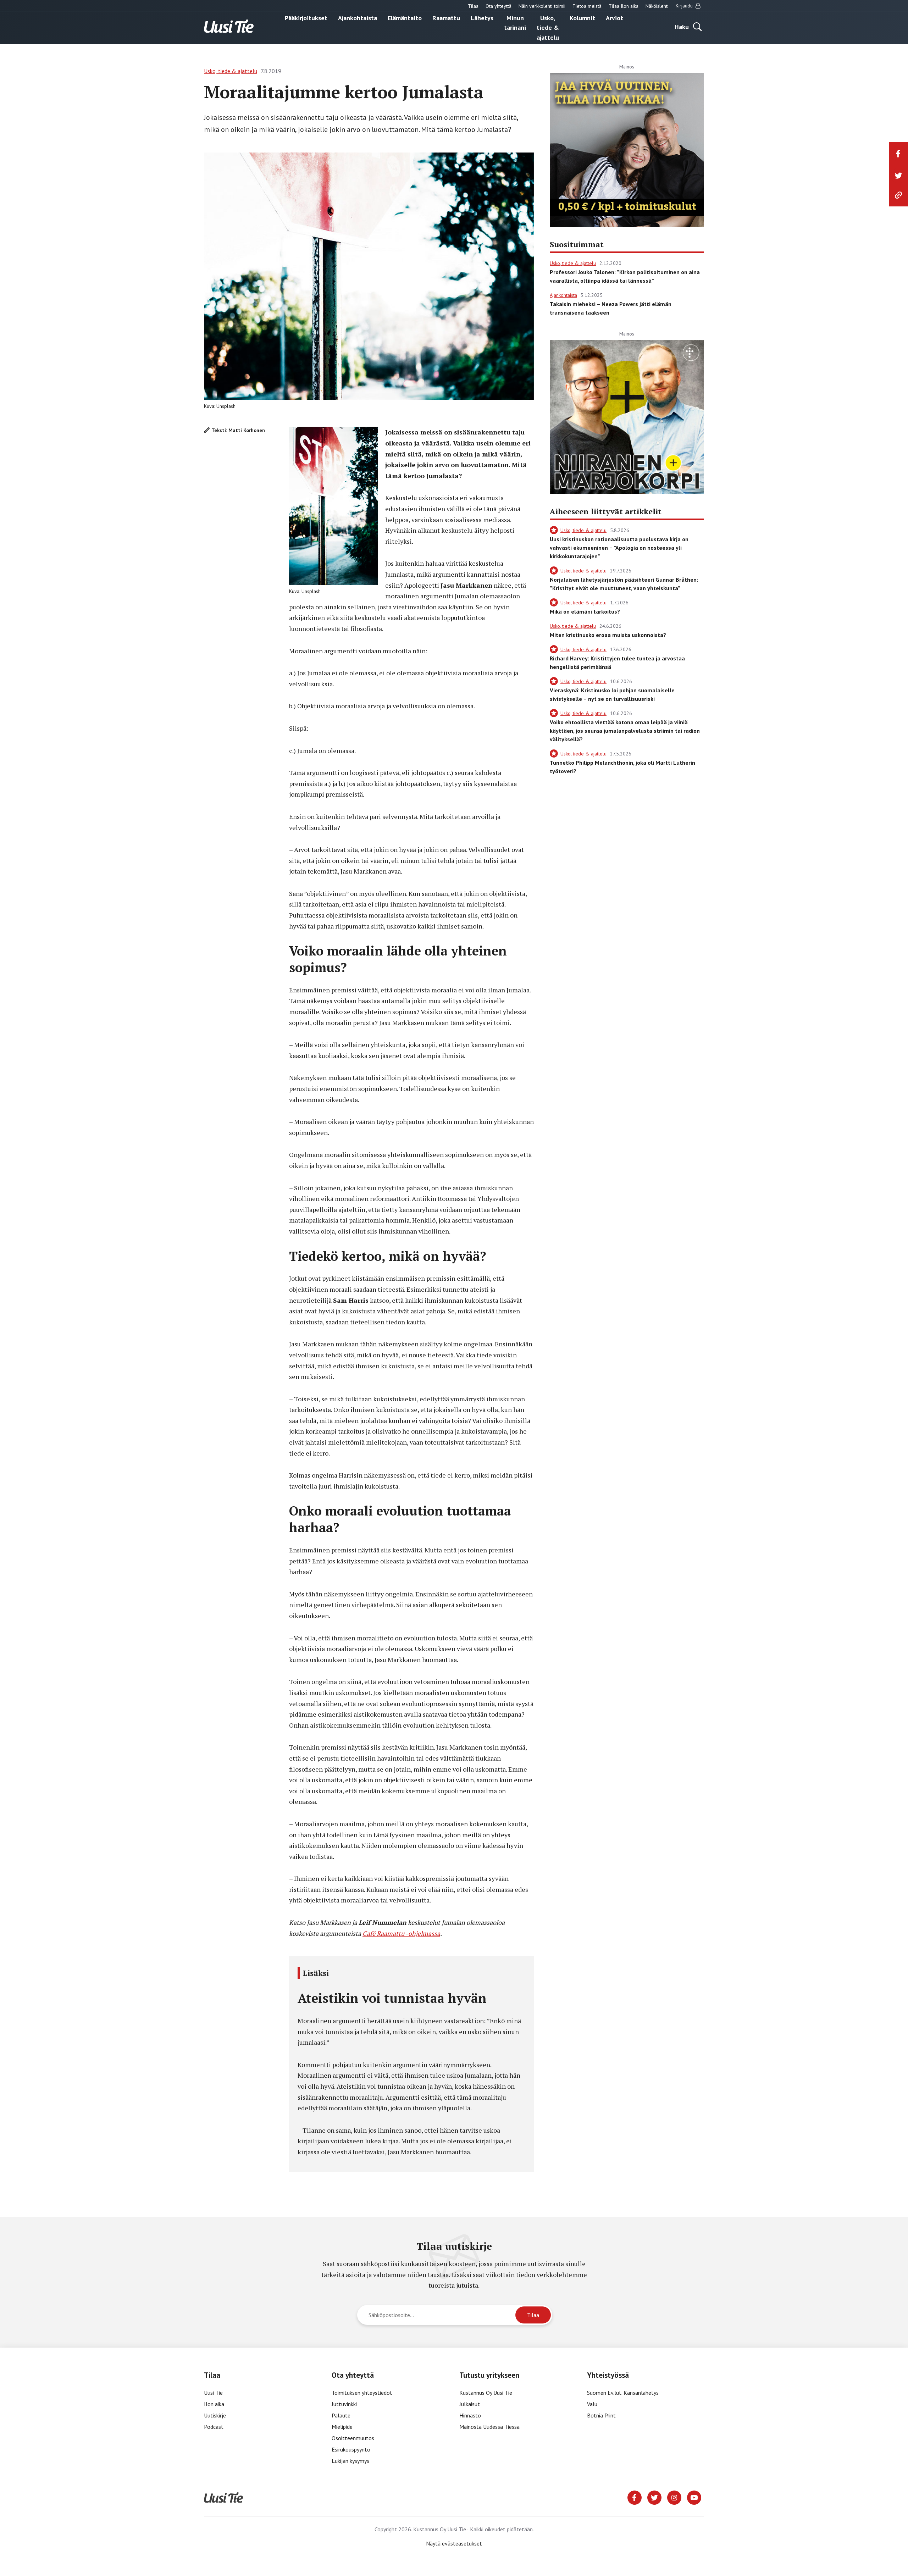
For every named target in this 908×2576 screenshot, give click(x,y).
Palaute (341, 2415)
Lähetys (482, 18)
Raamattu (446, 18)
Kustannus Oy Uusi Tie (486, 2393)
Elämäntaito (405, 18)
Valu (592, 2404)
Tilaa (473, 6)
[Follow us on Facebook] (635, 2497)
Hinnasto (470, 2415)
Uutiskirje (215, 2415)
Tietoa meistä (587, 6)
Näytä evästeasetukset (454, 2543)
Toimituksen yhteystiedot (362, 2393)
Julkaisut (470, 2404)
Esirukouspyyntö (351, 2449)
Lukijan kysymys (350, 2461)
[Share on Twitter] (898, 176)
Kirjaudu (685, 6)
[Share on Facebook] (898, 154)
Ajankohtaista (358, 18)
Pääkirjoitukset (306, 18)
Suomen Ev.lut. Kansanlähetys (623, 2393)
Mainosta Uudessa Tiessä (489, 2427)
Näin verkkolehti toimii (542, 6)
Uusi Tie (214, 2393)
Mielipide (342, 2427)
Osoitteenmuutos (353, 2438)
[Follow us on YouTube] (694, 2497)
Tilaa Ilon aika (624, 6)
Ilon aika (214, 2404)
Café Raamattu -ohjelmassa (401, 1933)
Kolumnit (582, 18)
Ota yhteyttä (499, 6)
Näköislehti (657, 6)
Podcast (214, 2427)
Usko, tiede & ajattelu (548, 27)
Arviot (614, 18)
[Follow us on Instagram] (674, 2497)
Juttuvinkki (344, 2404)
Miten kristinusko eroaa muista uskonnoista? (608, 635)
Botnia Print (601, 2415)
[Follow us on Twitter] (654, 2497)
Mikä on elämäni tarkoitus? (585, 611)
